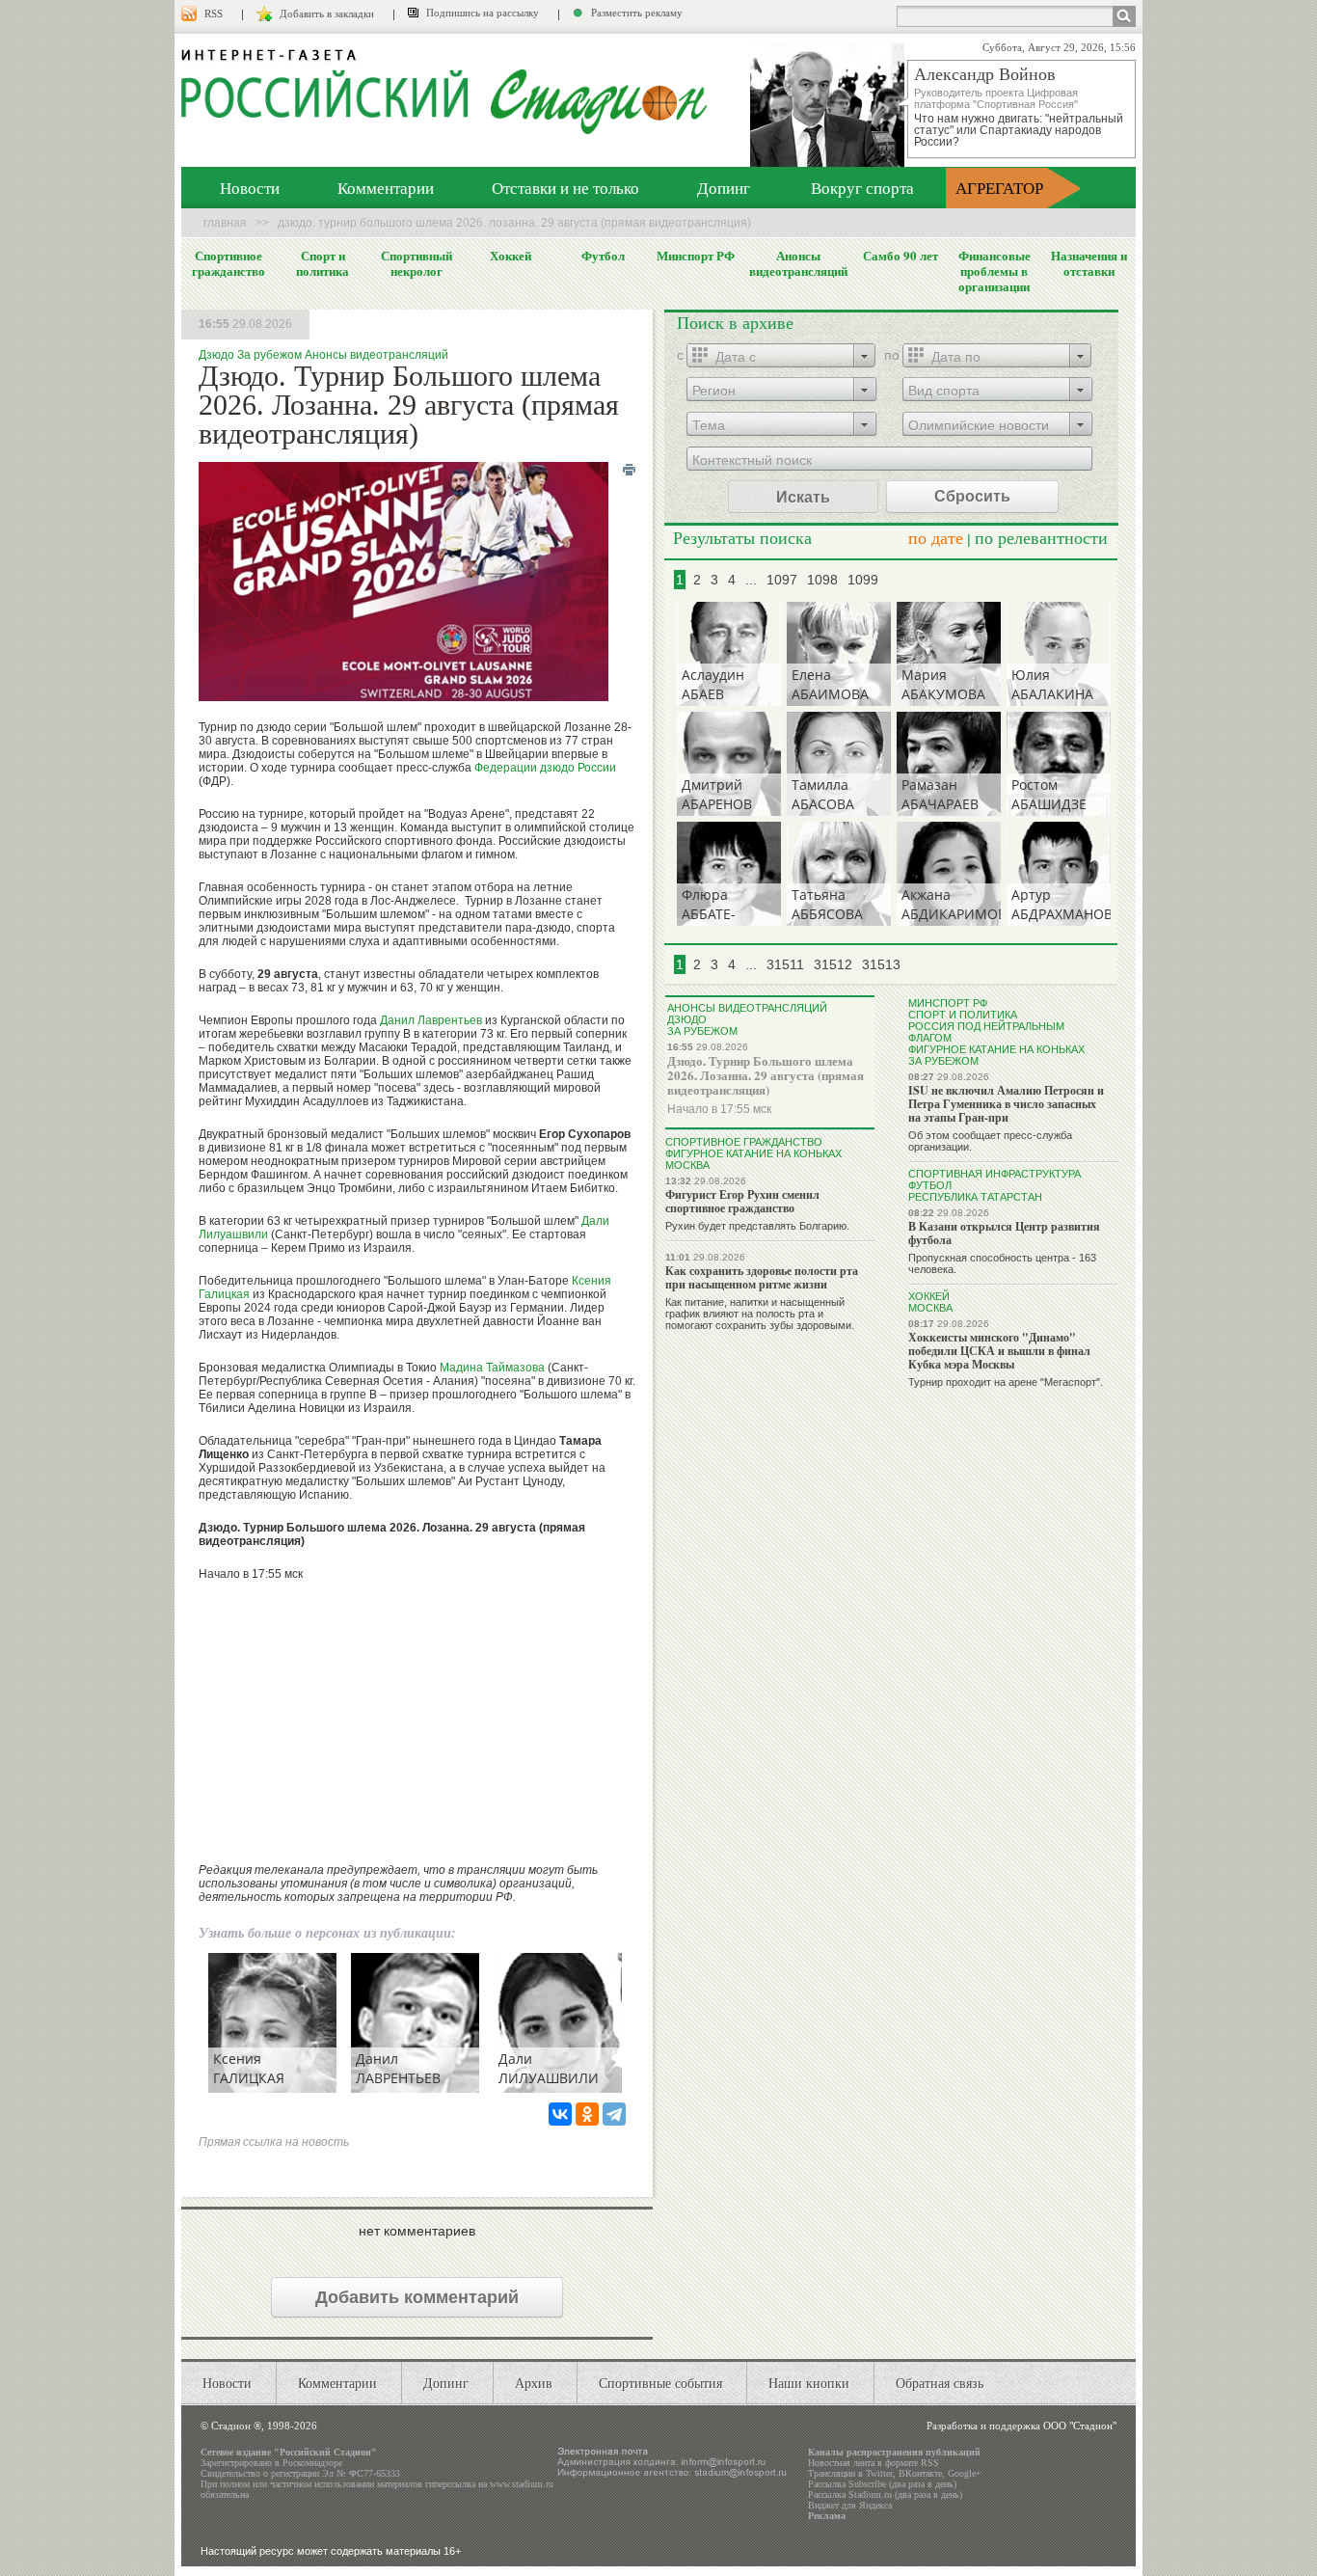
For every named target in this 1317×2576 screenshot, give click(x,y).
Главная (225, 223)
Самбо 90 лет (900, 256)
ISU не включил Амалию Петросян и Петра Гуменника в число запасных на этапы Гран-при (1006, 1104)
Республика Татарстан (975, 1197)
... (751, 580)
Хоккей (511, 256)
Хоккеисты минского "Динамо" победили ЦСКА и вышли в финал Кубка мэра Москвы (999, 1351)
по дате (936, 538)
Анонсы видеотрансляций (798, 263)
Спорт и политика (323, 263)
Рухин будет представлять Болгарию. (757, 1226)
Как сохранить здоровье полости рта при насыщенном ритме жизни (762, 1277)
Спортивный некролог (417, 263)
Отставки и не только (565, 188)
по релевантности (1041, 538)
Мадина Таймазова (492, 1368)
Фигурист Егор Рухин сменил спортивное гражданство (742, 1201)
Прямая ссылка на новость (274, 2142)
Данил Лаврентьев (431, 1020)
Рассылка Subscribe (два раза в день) (882, 2484)
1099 (863, 580)
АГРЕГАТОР (999, 188)
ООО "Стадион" (1080, 2426)
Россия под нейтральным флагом (986, 1032)
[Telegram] (614, 2114)
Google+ (965, 2473)
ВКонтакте (920, 2473)
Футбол (603, 256)
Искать (803, 496)
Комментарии (386, 188)
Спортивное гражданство (228, 263)
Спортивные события (660, 2383)
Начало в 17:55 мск (719, 1109)
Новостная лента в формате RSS (874, 2463)
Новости (250, 188)
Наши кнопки (809, 2383)
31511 (785, 964)
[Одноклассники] (587, 2114)
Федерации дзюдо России (545, 768)
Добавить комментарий (417, 2297)
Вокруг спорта (862, 188)
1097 (782, 580)
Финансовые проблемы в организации (994, 271)
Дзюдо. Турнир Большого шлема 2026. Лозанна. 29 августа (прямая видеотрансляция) (766, 1075)
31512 (833, 964)
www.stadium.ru (522, 2484)
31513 (881, 964)
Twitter (879, 2473)
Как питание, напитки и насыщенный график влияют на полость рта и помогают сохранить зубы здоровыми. (760, 1314)
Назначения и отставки (1089, 263)
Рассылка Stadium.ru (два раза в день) (885, 2495)
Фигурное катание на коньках (753, 1153)
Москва (687, 1165)
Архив (534, 2383)
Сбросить (972, 496)
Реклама (827, 2516)
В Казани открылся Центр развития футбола (1004, 1233)
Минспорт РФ (696, 256)
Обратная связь (940, 2383)
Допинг (724, 188)
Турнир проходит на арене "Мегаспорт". (1006, 1382)
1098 (822, 580)
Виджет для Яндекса (850, 2505)
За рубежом (269, 355)
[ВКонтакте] (560, 2114)
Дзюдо (216, 355)
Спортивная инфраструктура (994, 1174)
